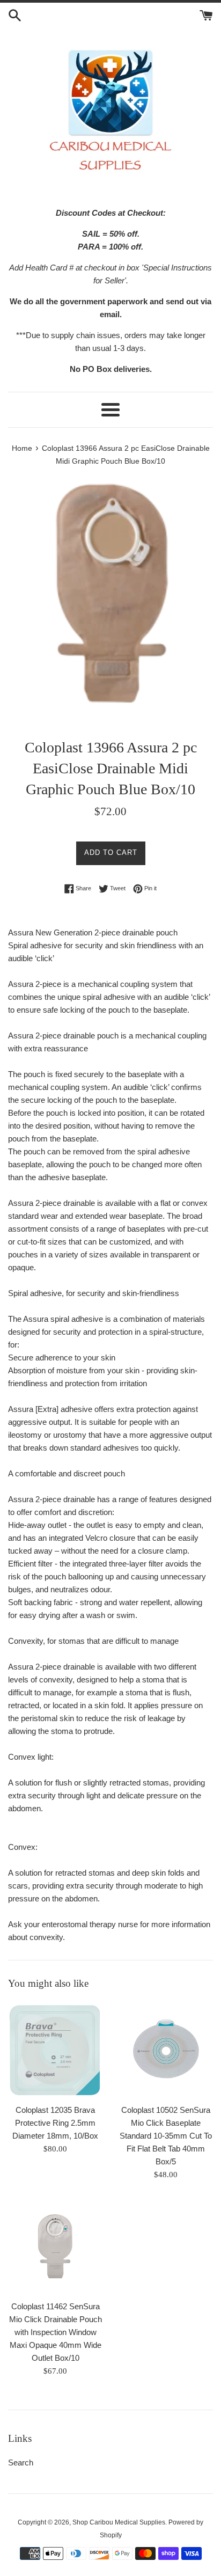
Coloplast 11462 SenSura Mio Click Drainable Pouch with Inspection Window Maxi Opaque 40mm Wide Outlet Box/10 (56, 2332)
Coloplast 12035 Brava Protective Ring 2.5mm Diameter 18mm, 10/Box (55, 2123)
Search (21, 2462)
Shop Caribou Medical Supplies (119, 2522)
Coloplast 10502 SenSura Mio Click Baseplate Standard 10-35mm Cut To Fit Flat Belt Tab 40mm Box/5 (166, 2136)
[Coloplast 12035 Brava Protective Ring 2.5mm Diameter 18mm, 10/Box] (55, 2050)
